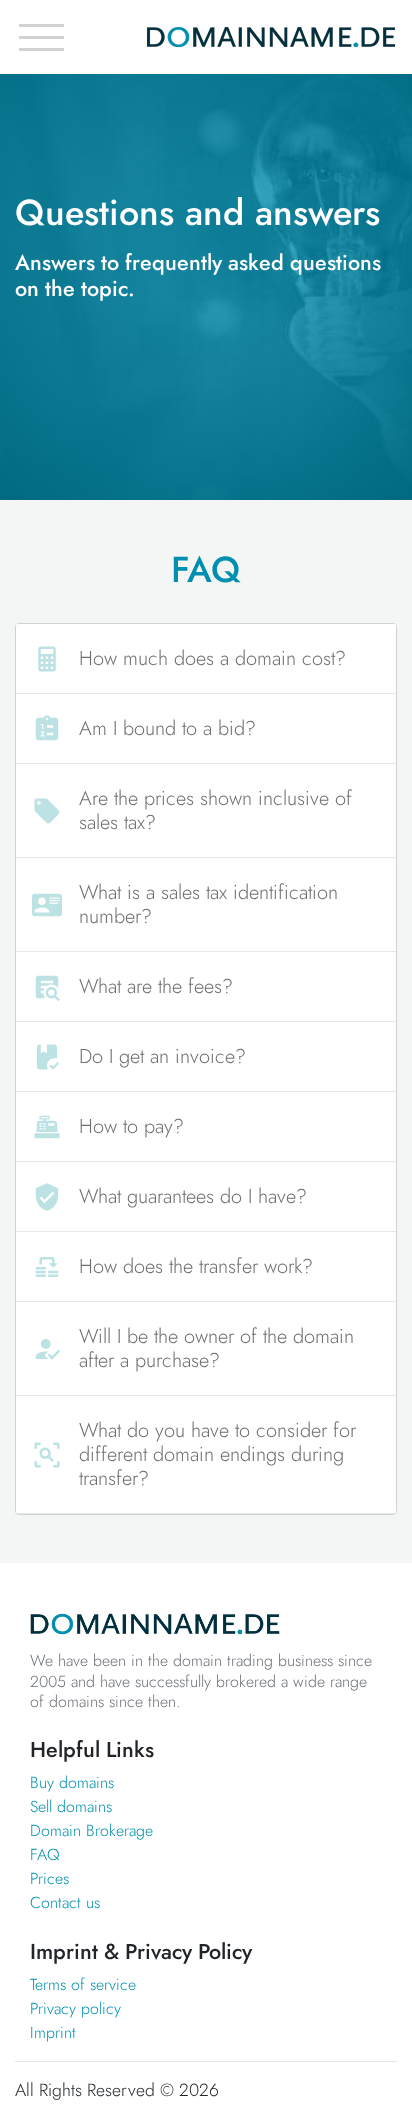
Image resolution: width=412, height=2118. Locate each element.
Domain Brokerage (91, 1830)
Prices (49, 1878)
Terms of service (83, 1984)
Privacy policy (75, 2008)
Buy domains (72, 1782)
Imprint (53, 2032)
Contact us (65, 1902)
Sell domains (71, 1806)
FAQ (45, 1854)
